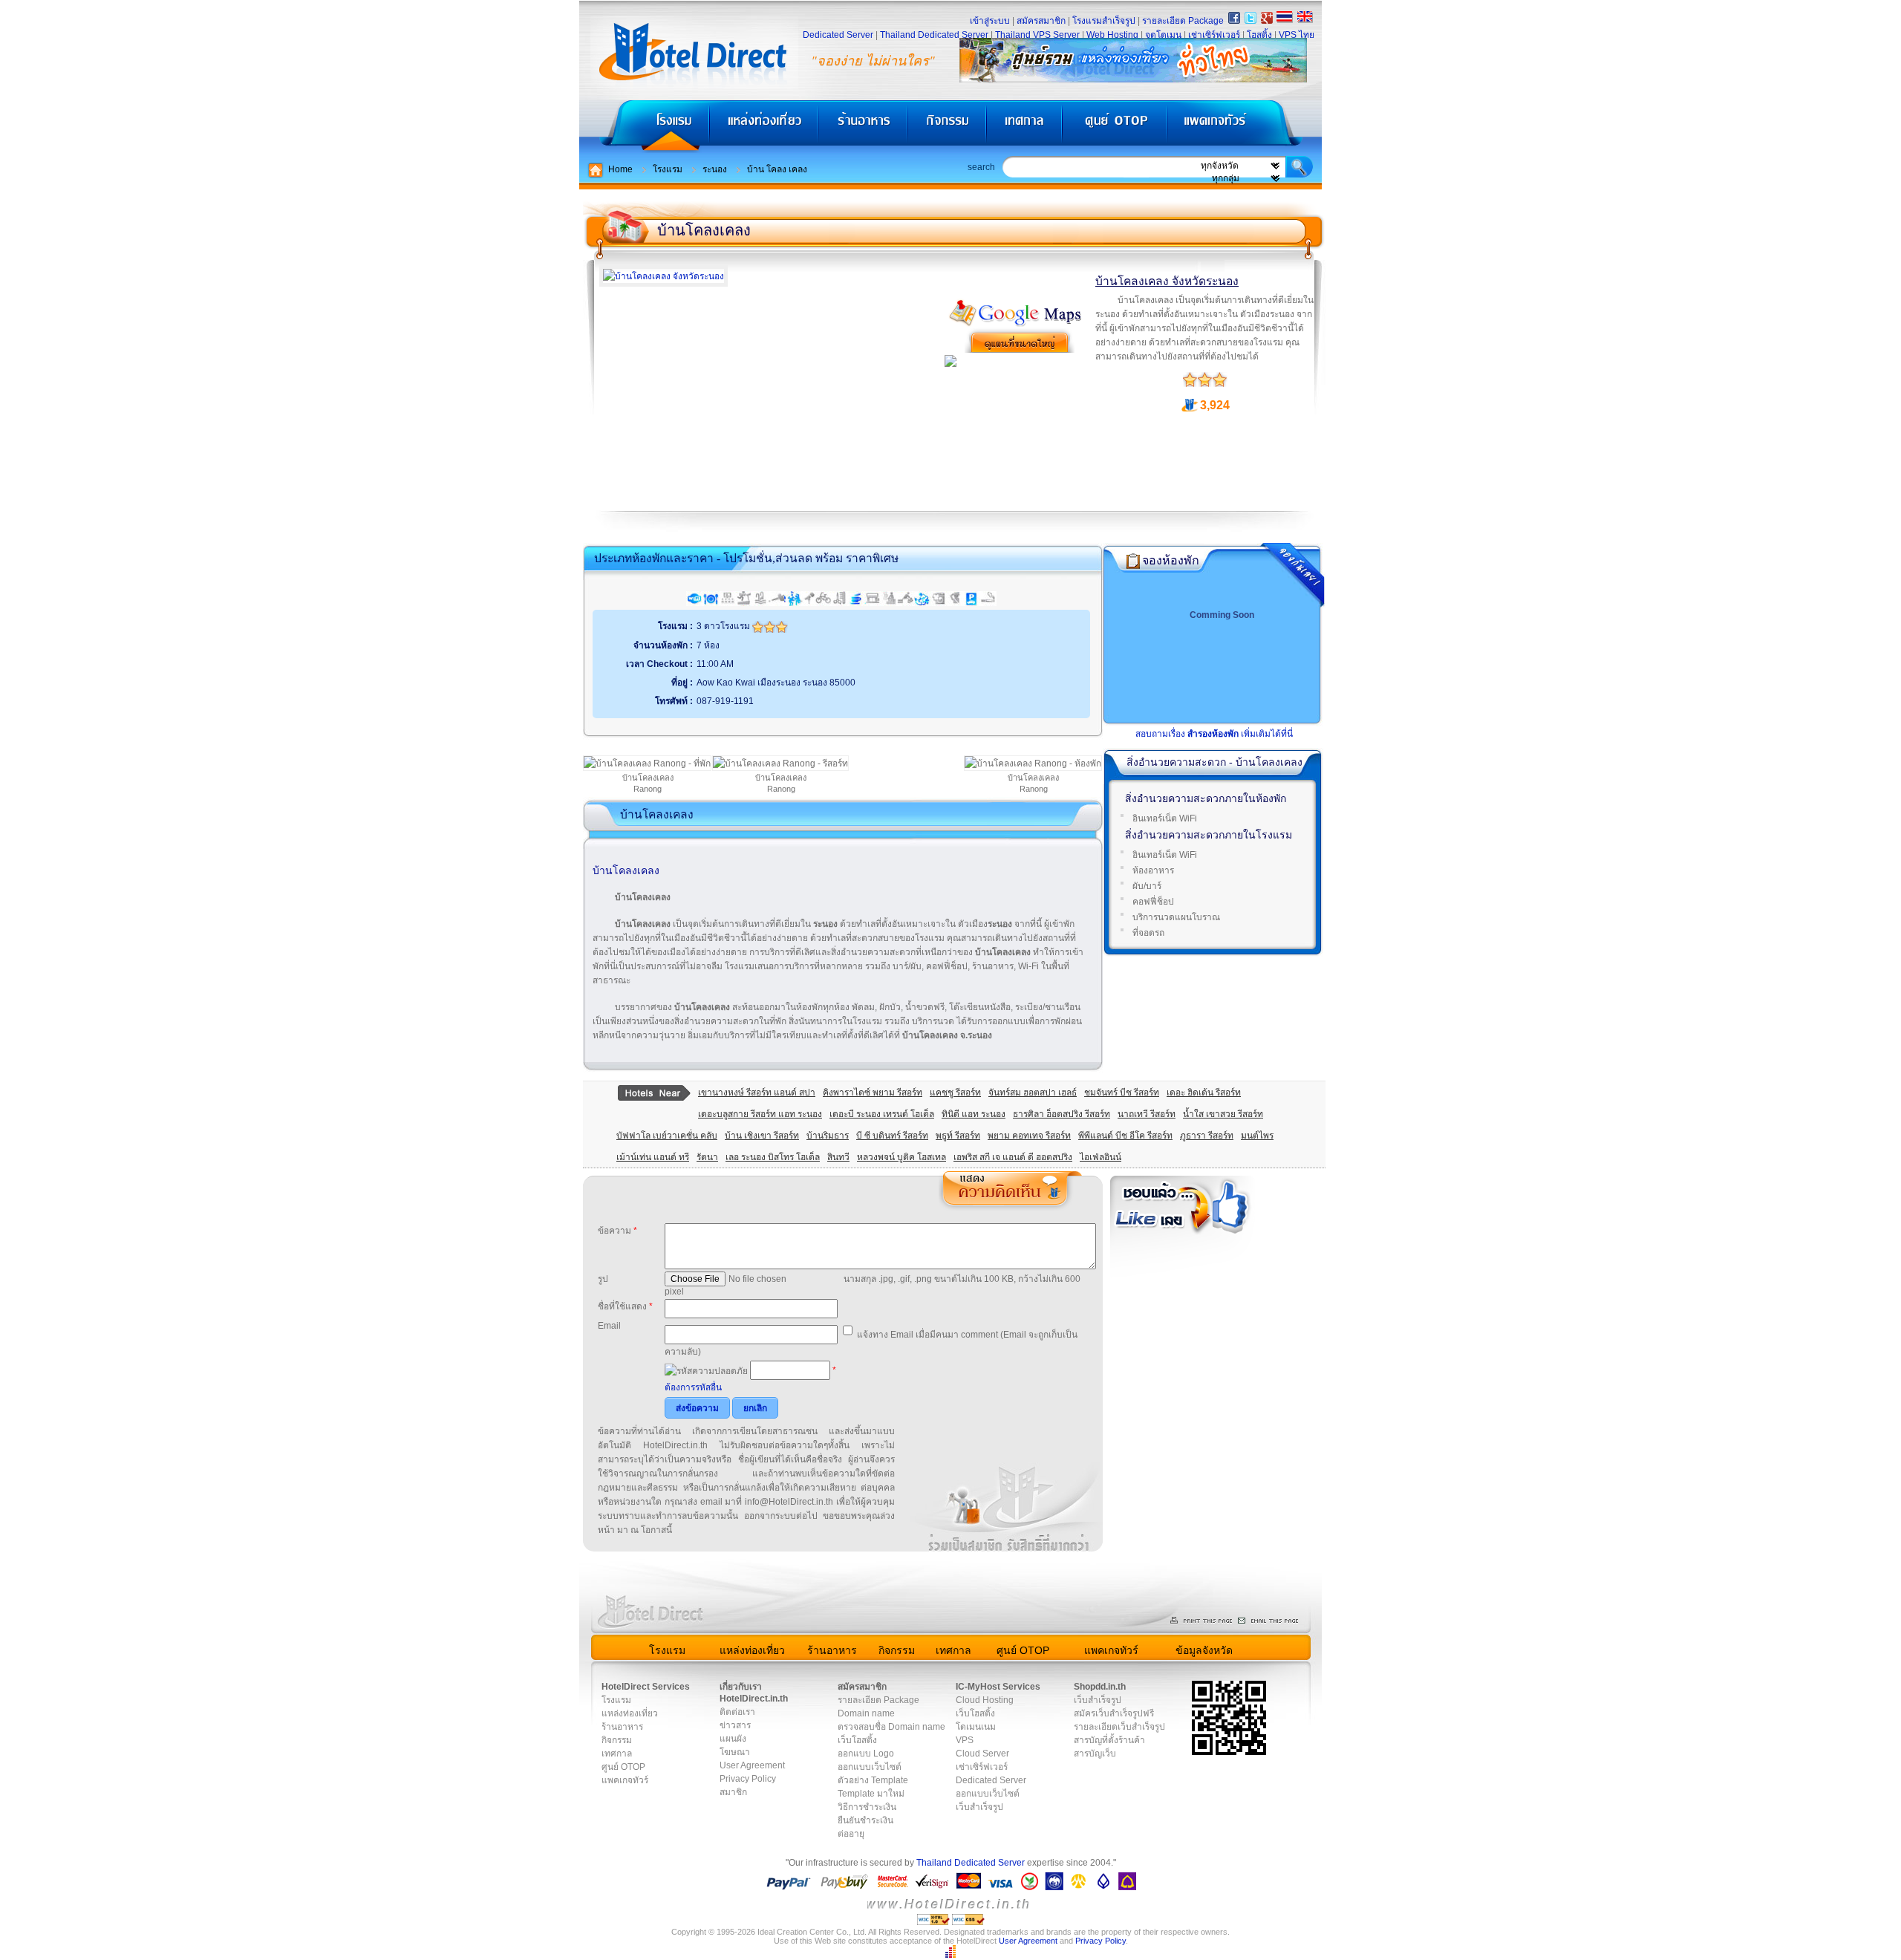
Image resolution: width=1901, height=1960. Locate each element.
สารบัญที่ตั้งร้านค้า (1109, 1740)
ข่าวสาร (735, 1725)
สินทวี (838, 1157)
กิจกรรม (949, 127)
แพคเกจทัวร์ (1243, 127)
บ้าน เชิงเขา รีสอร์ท (762, 1136)
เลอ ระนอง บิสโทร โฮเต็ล (773, 1157)
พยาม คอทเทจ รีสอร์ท (1029, 1136)
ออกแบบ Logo (866, 1754)
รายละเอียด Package (1183, 21)
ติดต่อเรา (737, 1712)
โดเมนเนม (976, 1727)
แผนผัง (733, 1739)
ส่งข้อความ (697, 1408)
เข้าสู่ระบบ (990, 21)
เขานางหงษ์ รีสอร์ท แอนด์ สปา (757, 1093)
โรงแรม (644, 127)
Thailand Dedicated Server (934, 35)
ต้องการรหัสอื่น (693, 1387)
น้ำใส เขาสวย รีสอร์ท (1223, 1114)
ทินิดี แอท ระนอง (974, 1114)
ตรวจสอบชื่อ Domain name (891, 1727)
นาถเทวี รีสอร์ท (1147, 1114)
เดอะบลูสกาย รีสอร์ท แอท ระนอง (760, 1114)
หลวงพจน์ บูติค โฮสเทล (901, 1157)
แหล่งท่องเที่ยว (764, 127)
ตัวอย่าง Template (873, 1780)
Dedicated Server (838, 35)
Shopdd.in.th (1100, 1687)
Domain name (866, 1713)
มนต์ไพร (1257, 1136)
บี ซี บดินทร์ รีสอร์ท (892, 1136)
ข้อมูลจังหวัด (1204, 1650)
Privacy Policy (748, 1779)
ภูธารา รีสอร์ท (1207, 1136)
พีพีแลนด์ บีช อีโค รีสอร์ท (1125, 1136)
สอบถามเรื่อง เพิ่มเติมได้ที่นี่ (1214, 734)
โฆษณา (735, 1752)
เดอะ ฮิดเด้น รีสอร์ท (1204, 1093)
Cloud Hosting (985, 1700)
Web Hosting (1112, 35)
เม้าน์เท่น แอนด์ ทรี (653, 1157)
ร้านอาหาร (864, 127)
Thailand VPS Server (1037, 35)
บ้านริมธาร (828, 1136)
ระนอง (715, 169)
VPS (965, 1740)
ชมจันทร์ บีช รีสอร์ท (1122, 1093)
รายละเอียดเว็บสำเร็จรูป (1119, 1727)
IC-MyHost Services (998, 1687)
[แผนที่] (1016, 324)
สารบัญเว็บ (1095, 1754)
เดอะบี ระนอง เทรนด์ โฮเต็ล (882, 1114)
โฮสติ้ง (1259, 35)
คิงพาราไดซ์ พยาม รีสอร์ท (873, 1093)
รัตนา (707, 1157)
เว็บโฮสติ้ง (857, 1740)
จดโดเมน (1163, 35)
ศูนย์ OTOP (1114, 127)
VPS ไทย (1297, 35)
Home (620, 169)
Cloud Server (982, 1754)
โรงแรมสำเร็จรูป (1104, 21)
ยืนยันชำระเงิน (865, 1820)
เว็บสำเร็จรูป (979, 1807)
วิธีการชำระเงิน (867, 1807)
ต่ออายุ (851, 1834)
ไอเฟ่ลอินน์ (1101, 1157)
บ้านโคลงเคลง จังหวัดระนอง (1167, 281)
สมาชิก (733, 1792)
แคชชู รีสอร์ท (955, 1093)
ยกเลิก (755, 1408)
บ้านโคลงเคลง (704, 230)
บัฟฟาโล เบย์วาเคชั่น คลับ (667, 1136)
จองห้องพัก (1171, 560)
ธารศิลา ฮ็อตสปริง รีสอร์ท (1062, 1114)
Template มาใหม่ (871, 1794)
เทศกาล (1026, 127)
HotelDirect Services (646, 1687)
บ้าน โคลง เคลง (777, 169)
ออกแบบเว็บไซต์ (870, 1767)
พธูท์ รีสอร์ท (958, 1136)
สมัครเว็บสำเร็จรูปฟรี (1114, 1713)
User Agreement (752, 1765)
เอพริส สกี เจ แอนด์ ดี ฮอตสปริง (1013, 1157)
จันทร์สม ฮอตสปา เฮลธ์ (1033, 1093)
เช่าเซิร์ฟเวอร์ (1214, 35)
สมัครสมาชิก (1041, 21)
